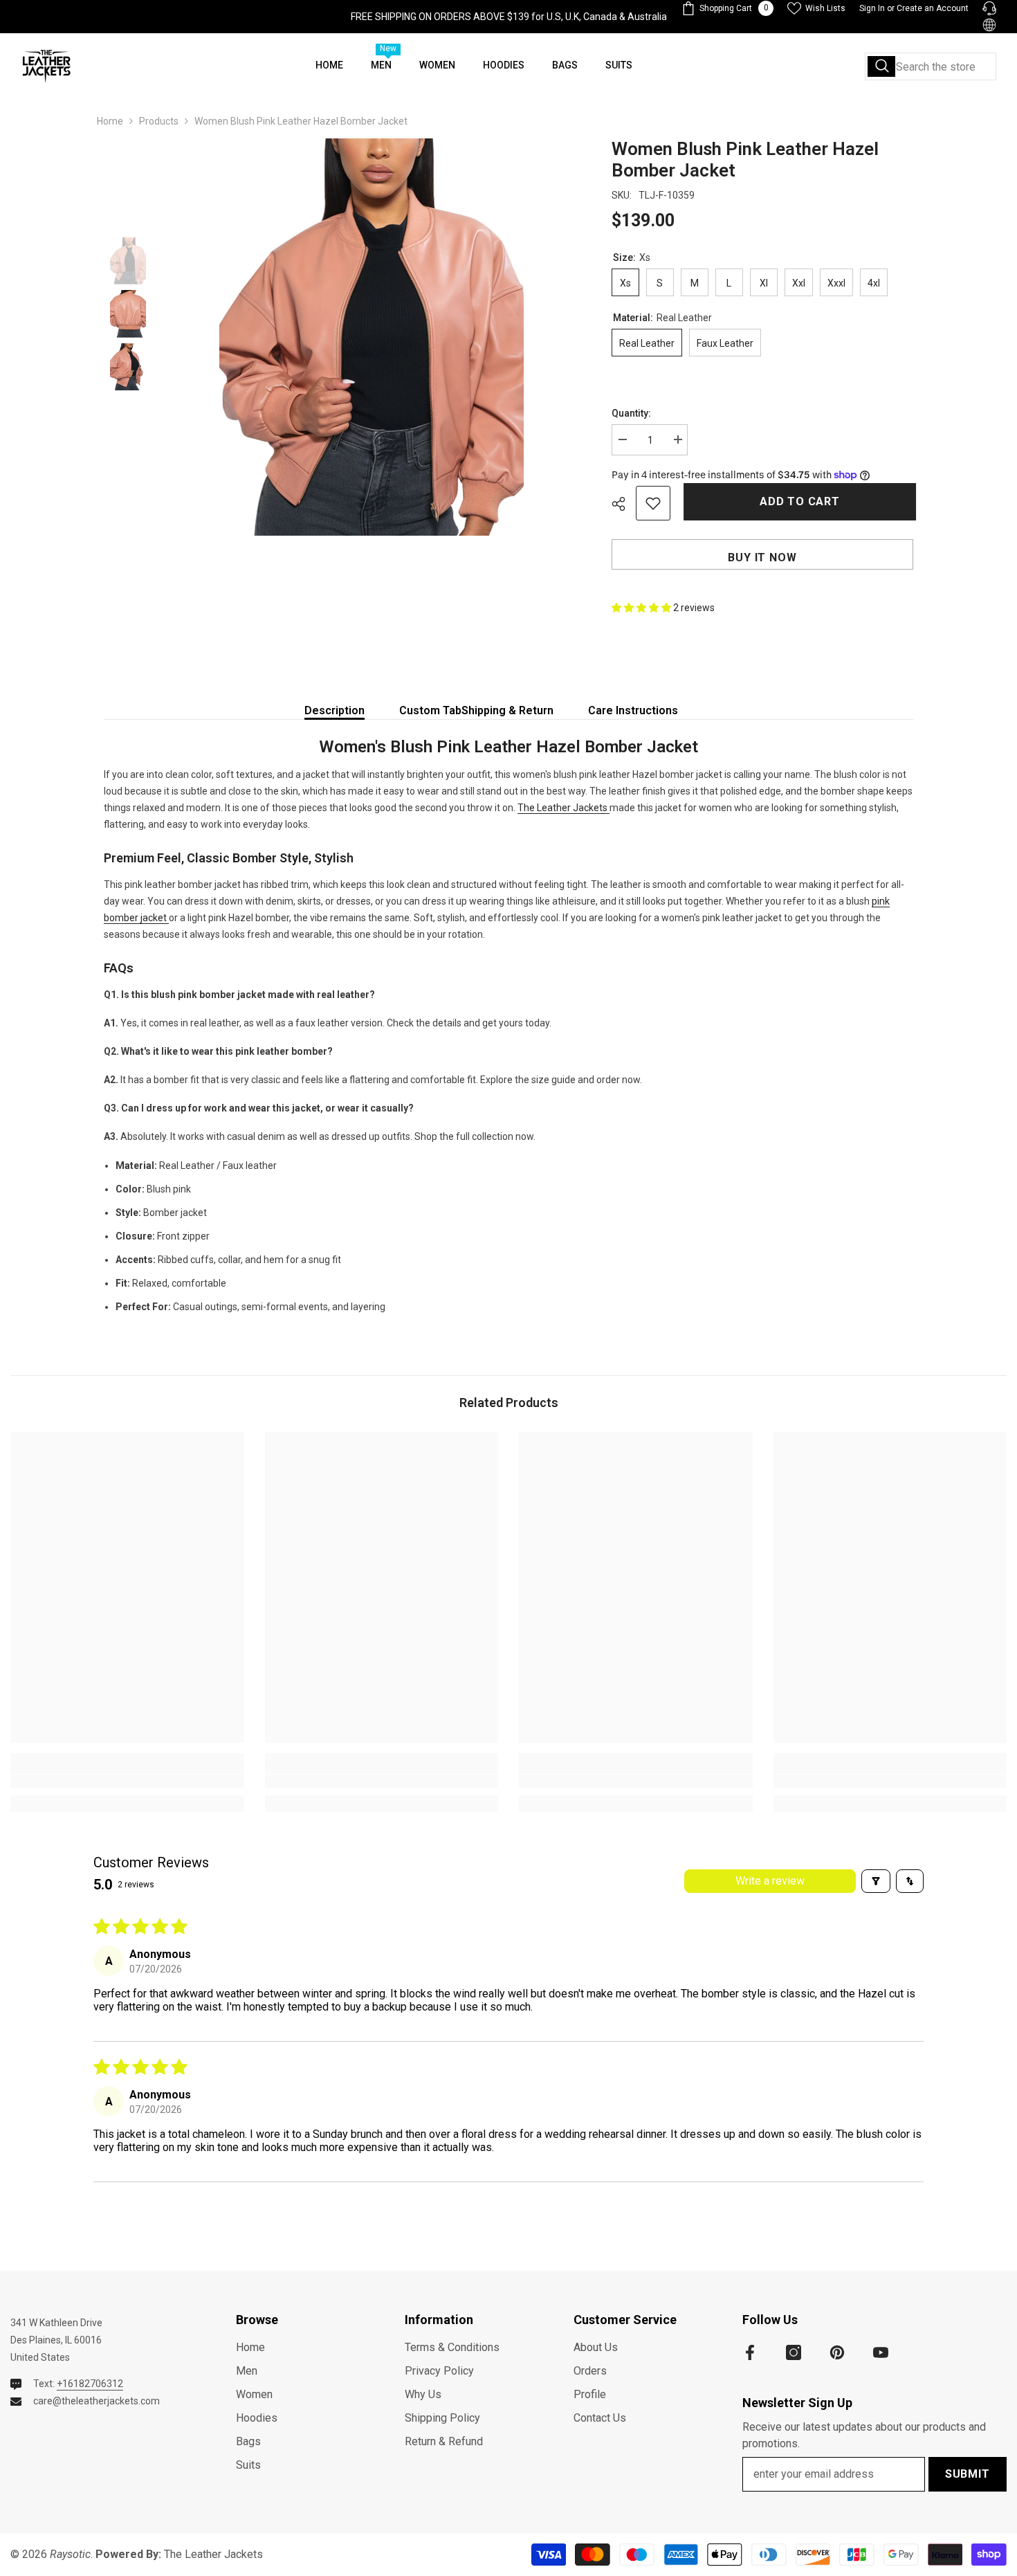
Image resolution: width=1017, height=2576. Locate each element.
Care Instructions (633, 710)
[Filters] (876, 1881)
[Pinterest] (837, 2352)
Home (110, 121)
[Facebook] (750, 2352)
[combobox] (931, 66)
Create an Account (933, 8)
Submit (968, 2474)
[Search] (931, 66)
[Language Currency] (989, 25)
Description (335, 710)
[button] (642, 608)
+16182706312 (90, 2384)
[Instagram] (794, 2352)
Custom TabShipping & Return (476, 710)
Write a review (770, 1881)
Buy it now (762, 557)
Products (159, 121)
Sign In (872, 8)
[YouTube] (881, 2352)
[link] (127, 1781)
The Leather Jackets (564, 808)
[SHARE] (624, 504)
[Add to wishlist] (653, 503)
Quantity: (631, 413)
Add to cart (797, 501)
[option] (372, 337)
